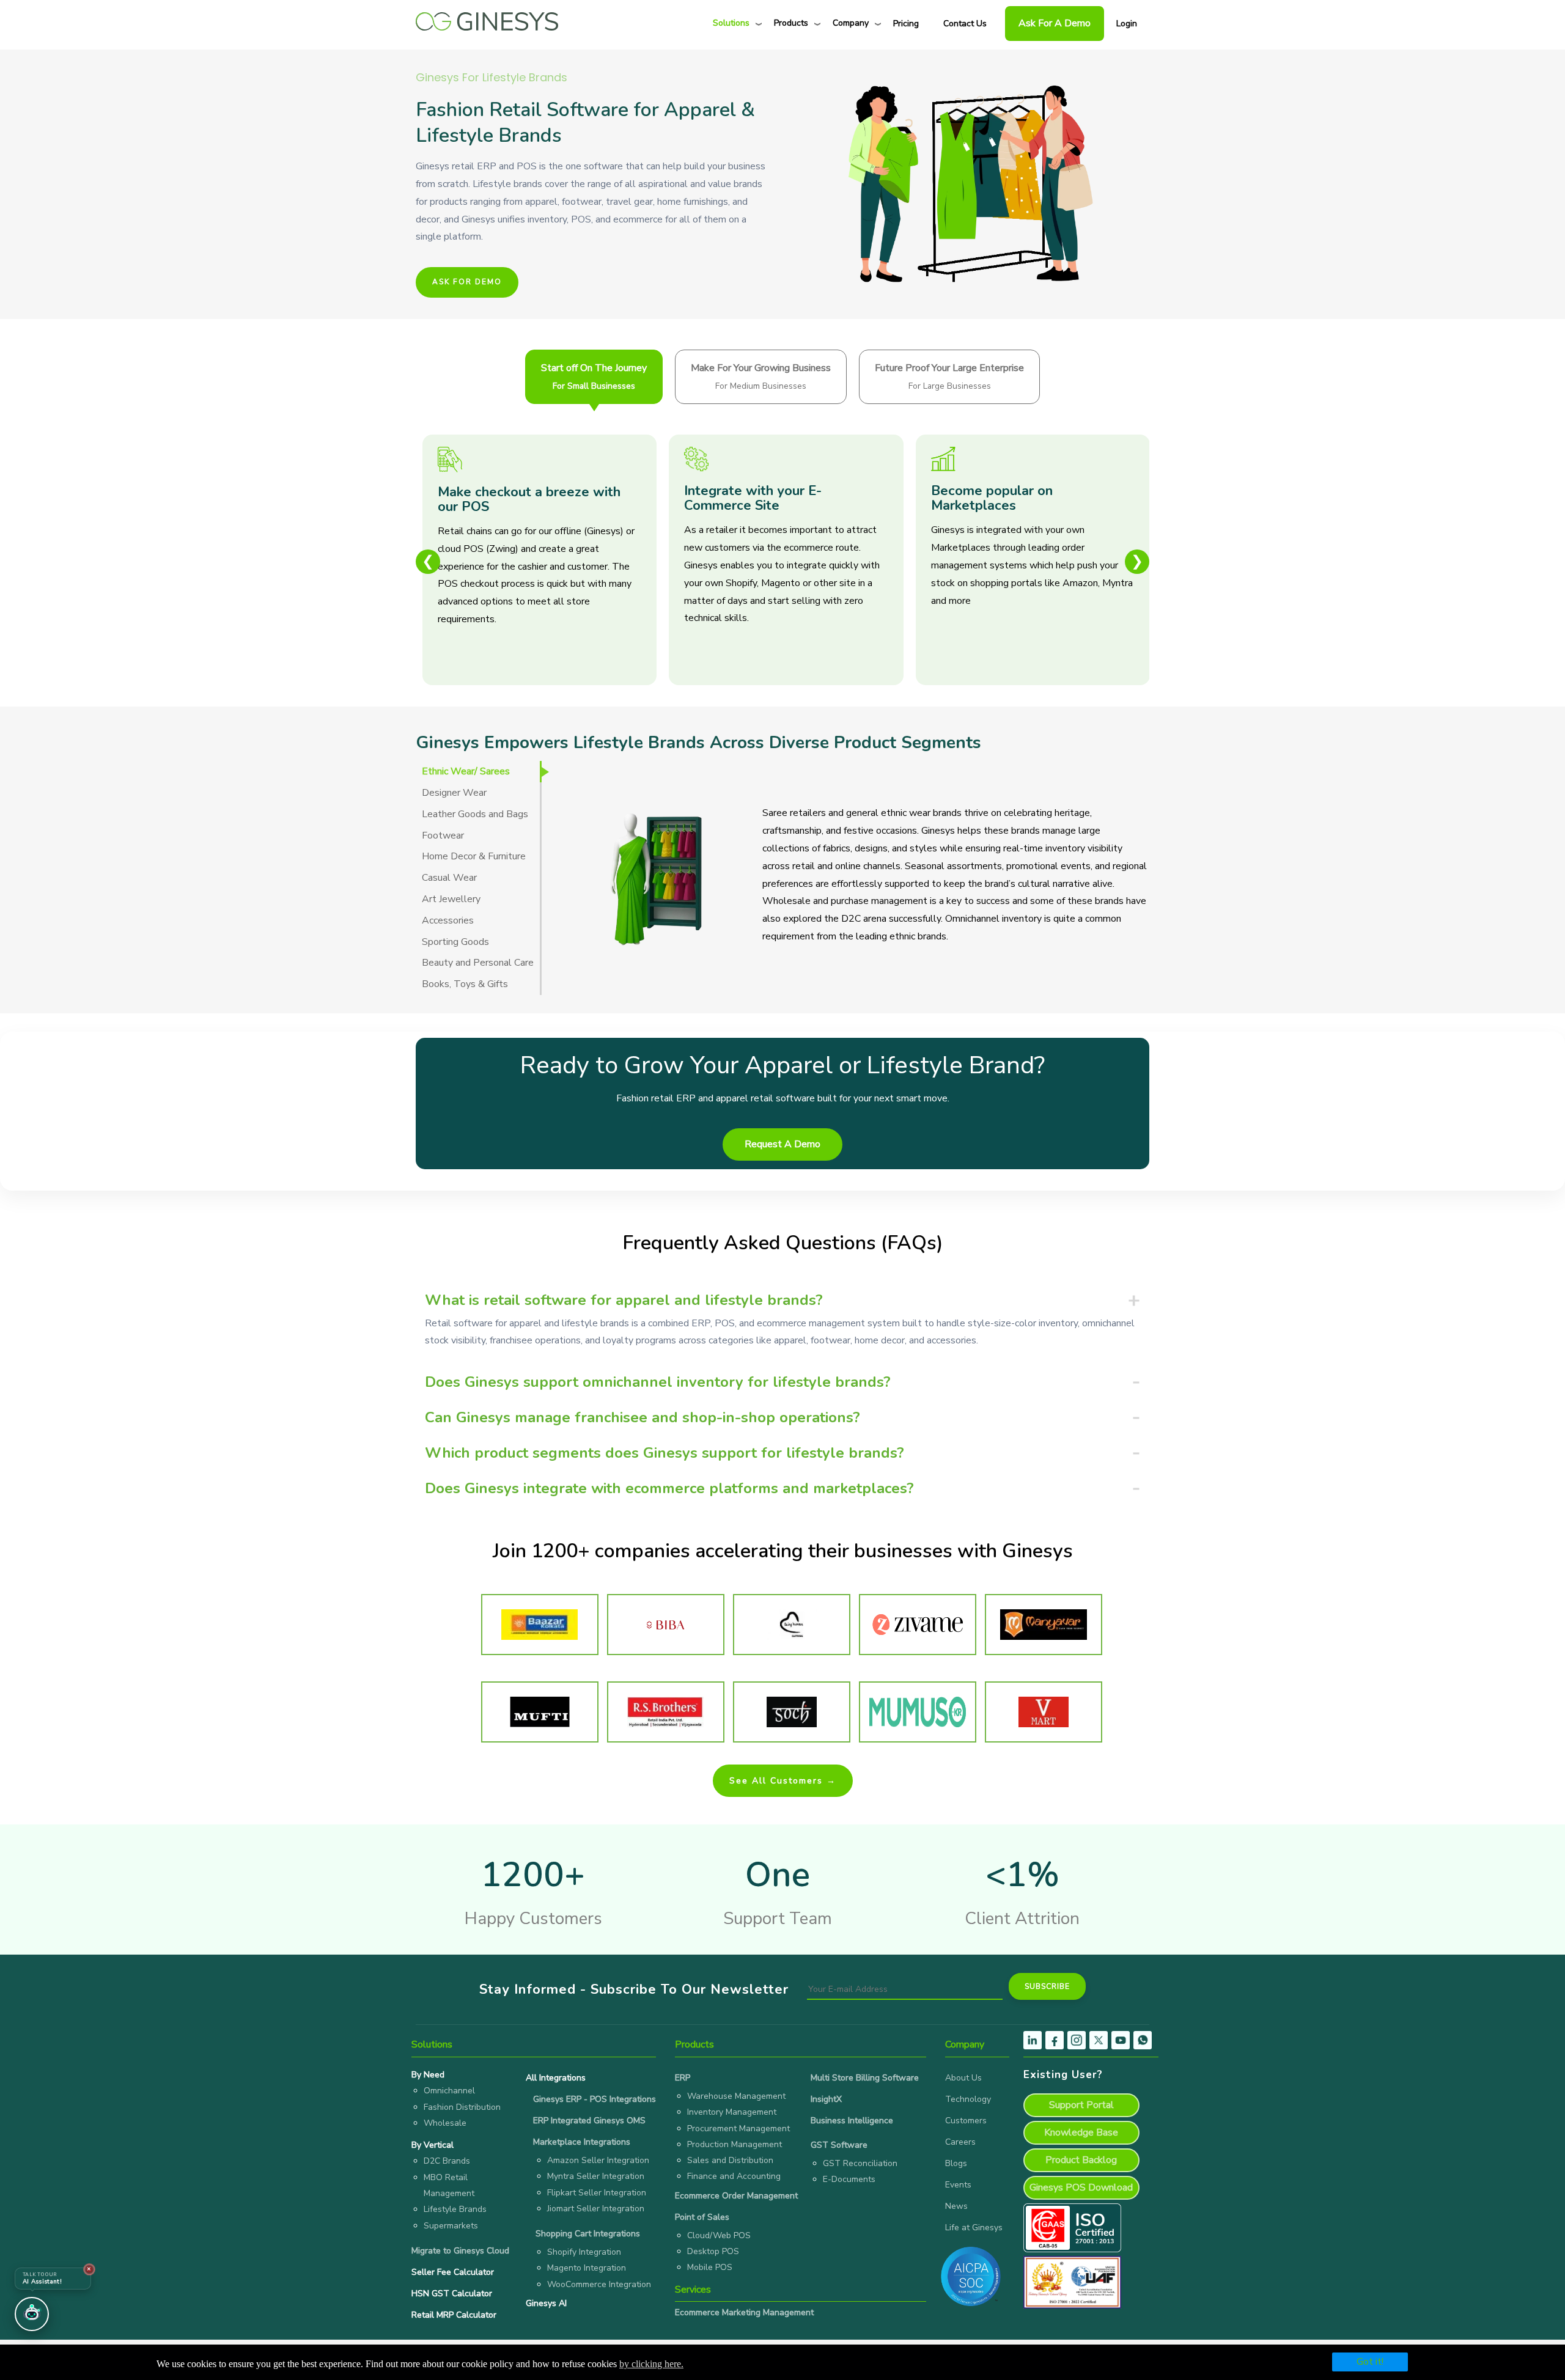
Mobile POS (710, 2267)
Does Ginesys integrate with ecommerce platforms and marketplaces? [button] (669, 1488)
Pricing (906, 24)
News (956, 2206)
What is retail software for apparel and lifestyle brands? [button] (624, 1300)
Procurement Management (738, 2128)
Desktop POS (713, 2251)
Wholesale (445, 2123)
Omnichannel (449, 2091)
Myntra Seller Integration (596, 2176)
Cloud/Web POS (719, 2235)
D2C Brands (447, 2161)
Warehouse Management (736, 2096)
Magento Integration (587, 2268)
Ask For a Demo (1055, 23)
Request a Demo (782, 1144)
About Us (963, 2078)
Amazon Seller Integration (598, 2160)
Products (791, 23)
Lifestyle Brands (455, 2209)
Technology (968, 2099)
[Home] (487, 18)
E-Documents (849, 2179)
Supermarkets (451, 2226)
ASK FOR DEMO (467, 282)
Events (958, 2185)
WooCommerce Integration (599, 2284)
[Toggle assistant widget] (32, 2314)
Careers (960, 2142)
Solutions (731, 23)
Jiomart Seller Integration (596, 2209)
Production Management (735, 2144)
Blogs (956, 2163)
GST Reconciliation (860, 2163)
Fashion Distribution (462, 2107)
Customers (966, 2121)
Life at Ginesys (974, 2228)
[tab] (782, 1300)
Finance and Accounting (734, 2176)
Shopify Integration (584, 2252)
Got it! (1370, 2362)
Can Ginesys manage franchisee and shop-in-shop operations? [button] (643, 1417)
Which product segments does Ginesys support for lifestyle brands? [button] (665, 1453)
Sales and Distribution (730, 2160)
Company (851, 23)
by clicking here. (651, 2364)
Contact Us (965, 24)
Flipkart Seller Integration (597, 2193)
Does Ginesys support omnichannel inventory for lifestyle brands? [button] (658, 1382)
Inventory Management (732, 2112)
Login (1127, 24)
